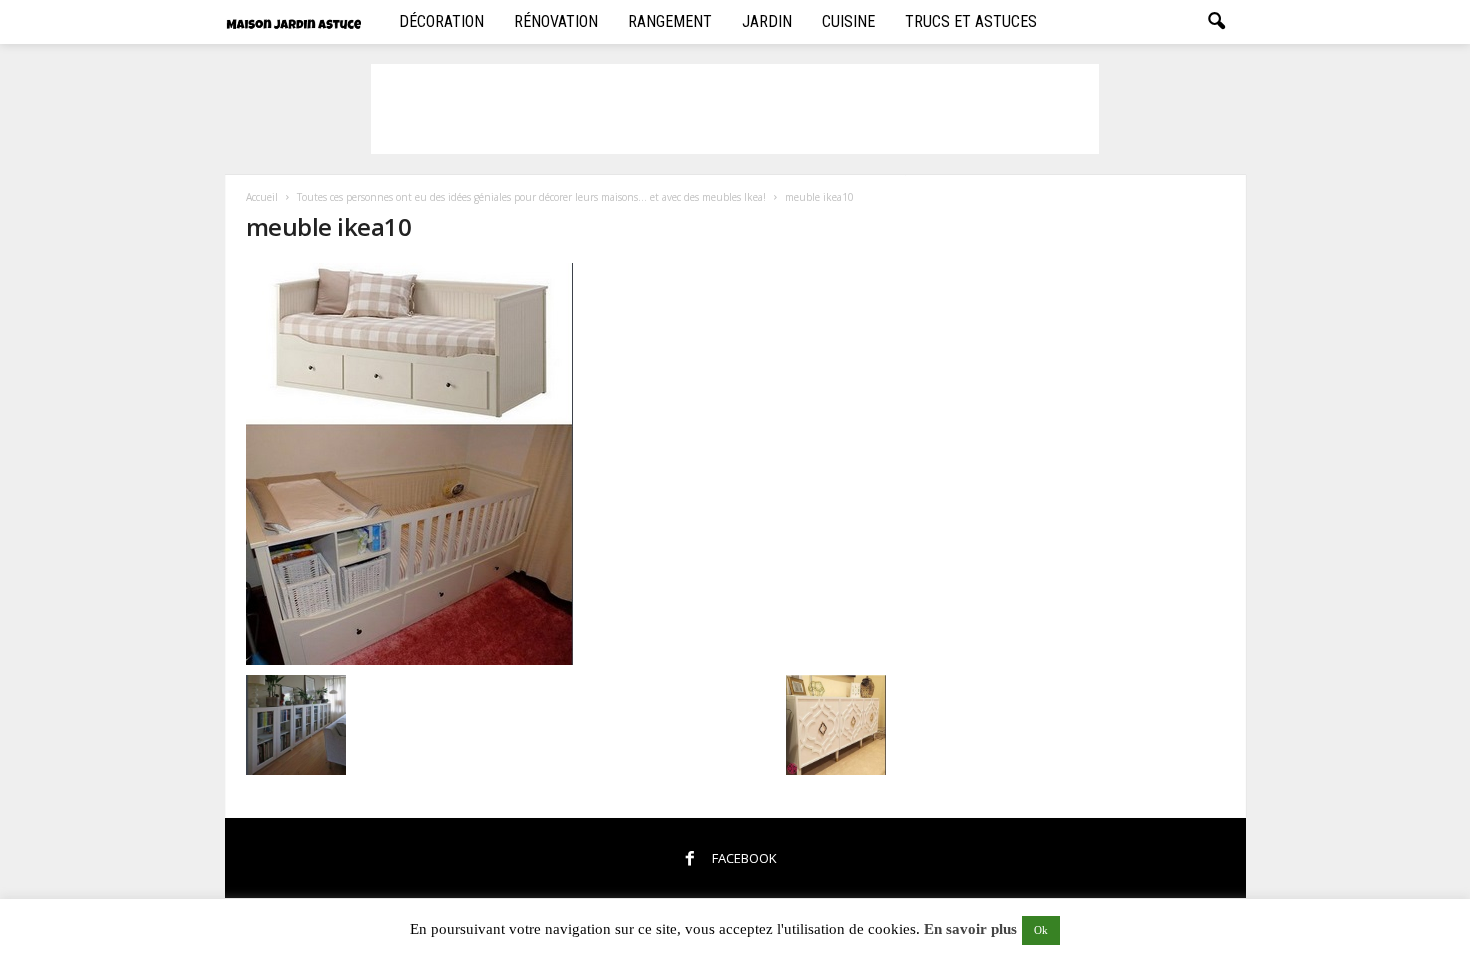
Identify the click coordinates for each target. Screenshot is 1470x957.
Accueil (262, 197)
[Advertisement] (735, 109)
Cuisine (848, 21)
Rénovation (556, 21)
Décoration (441, 21)
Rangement (670, 21)
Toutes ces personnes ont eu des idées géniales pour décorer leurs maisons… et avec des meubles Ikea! (531, 197)
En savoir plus (970, 929)
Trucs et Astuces (971, 21)
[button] (1216, 22)
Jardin (767, 21)
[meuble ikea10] (566, 464)
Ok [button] (1041, 930)
